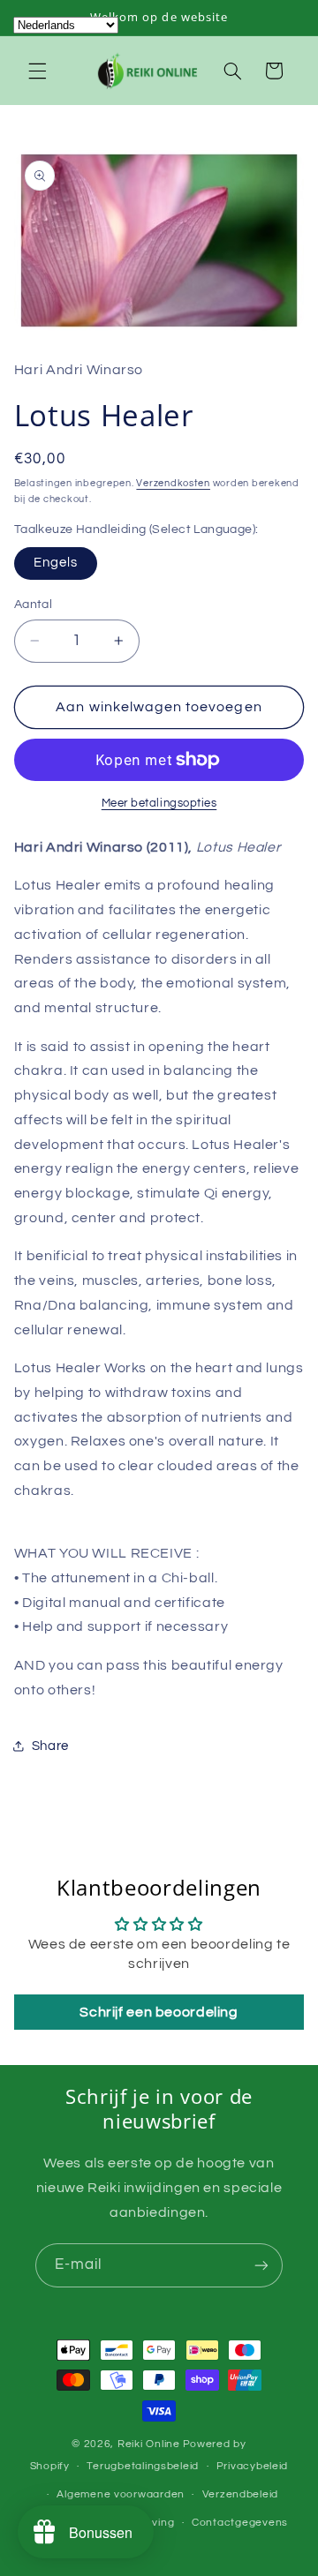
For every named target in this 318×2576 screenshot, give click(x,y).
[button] (37, 71)
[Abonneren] (261, 2265)
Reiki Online (149, 2444)
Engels (56, 563)
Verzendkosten (173, 483)
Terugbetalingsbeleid (143, 2466)
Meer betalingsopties (159, 804)
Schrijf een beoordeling (159, 2012)
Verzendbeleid (241, 2494)
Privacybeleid (253, 2466)
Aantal (34, 605)
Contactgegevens (240, 2523)
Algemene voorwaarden (121, 2494)
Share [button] (50, 1746)
